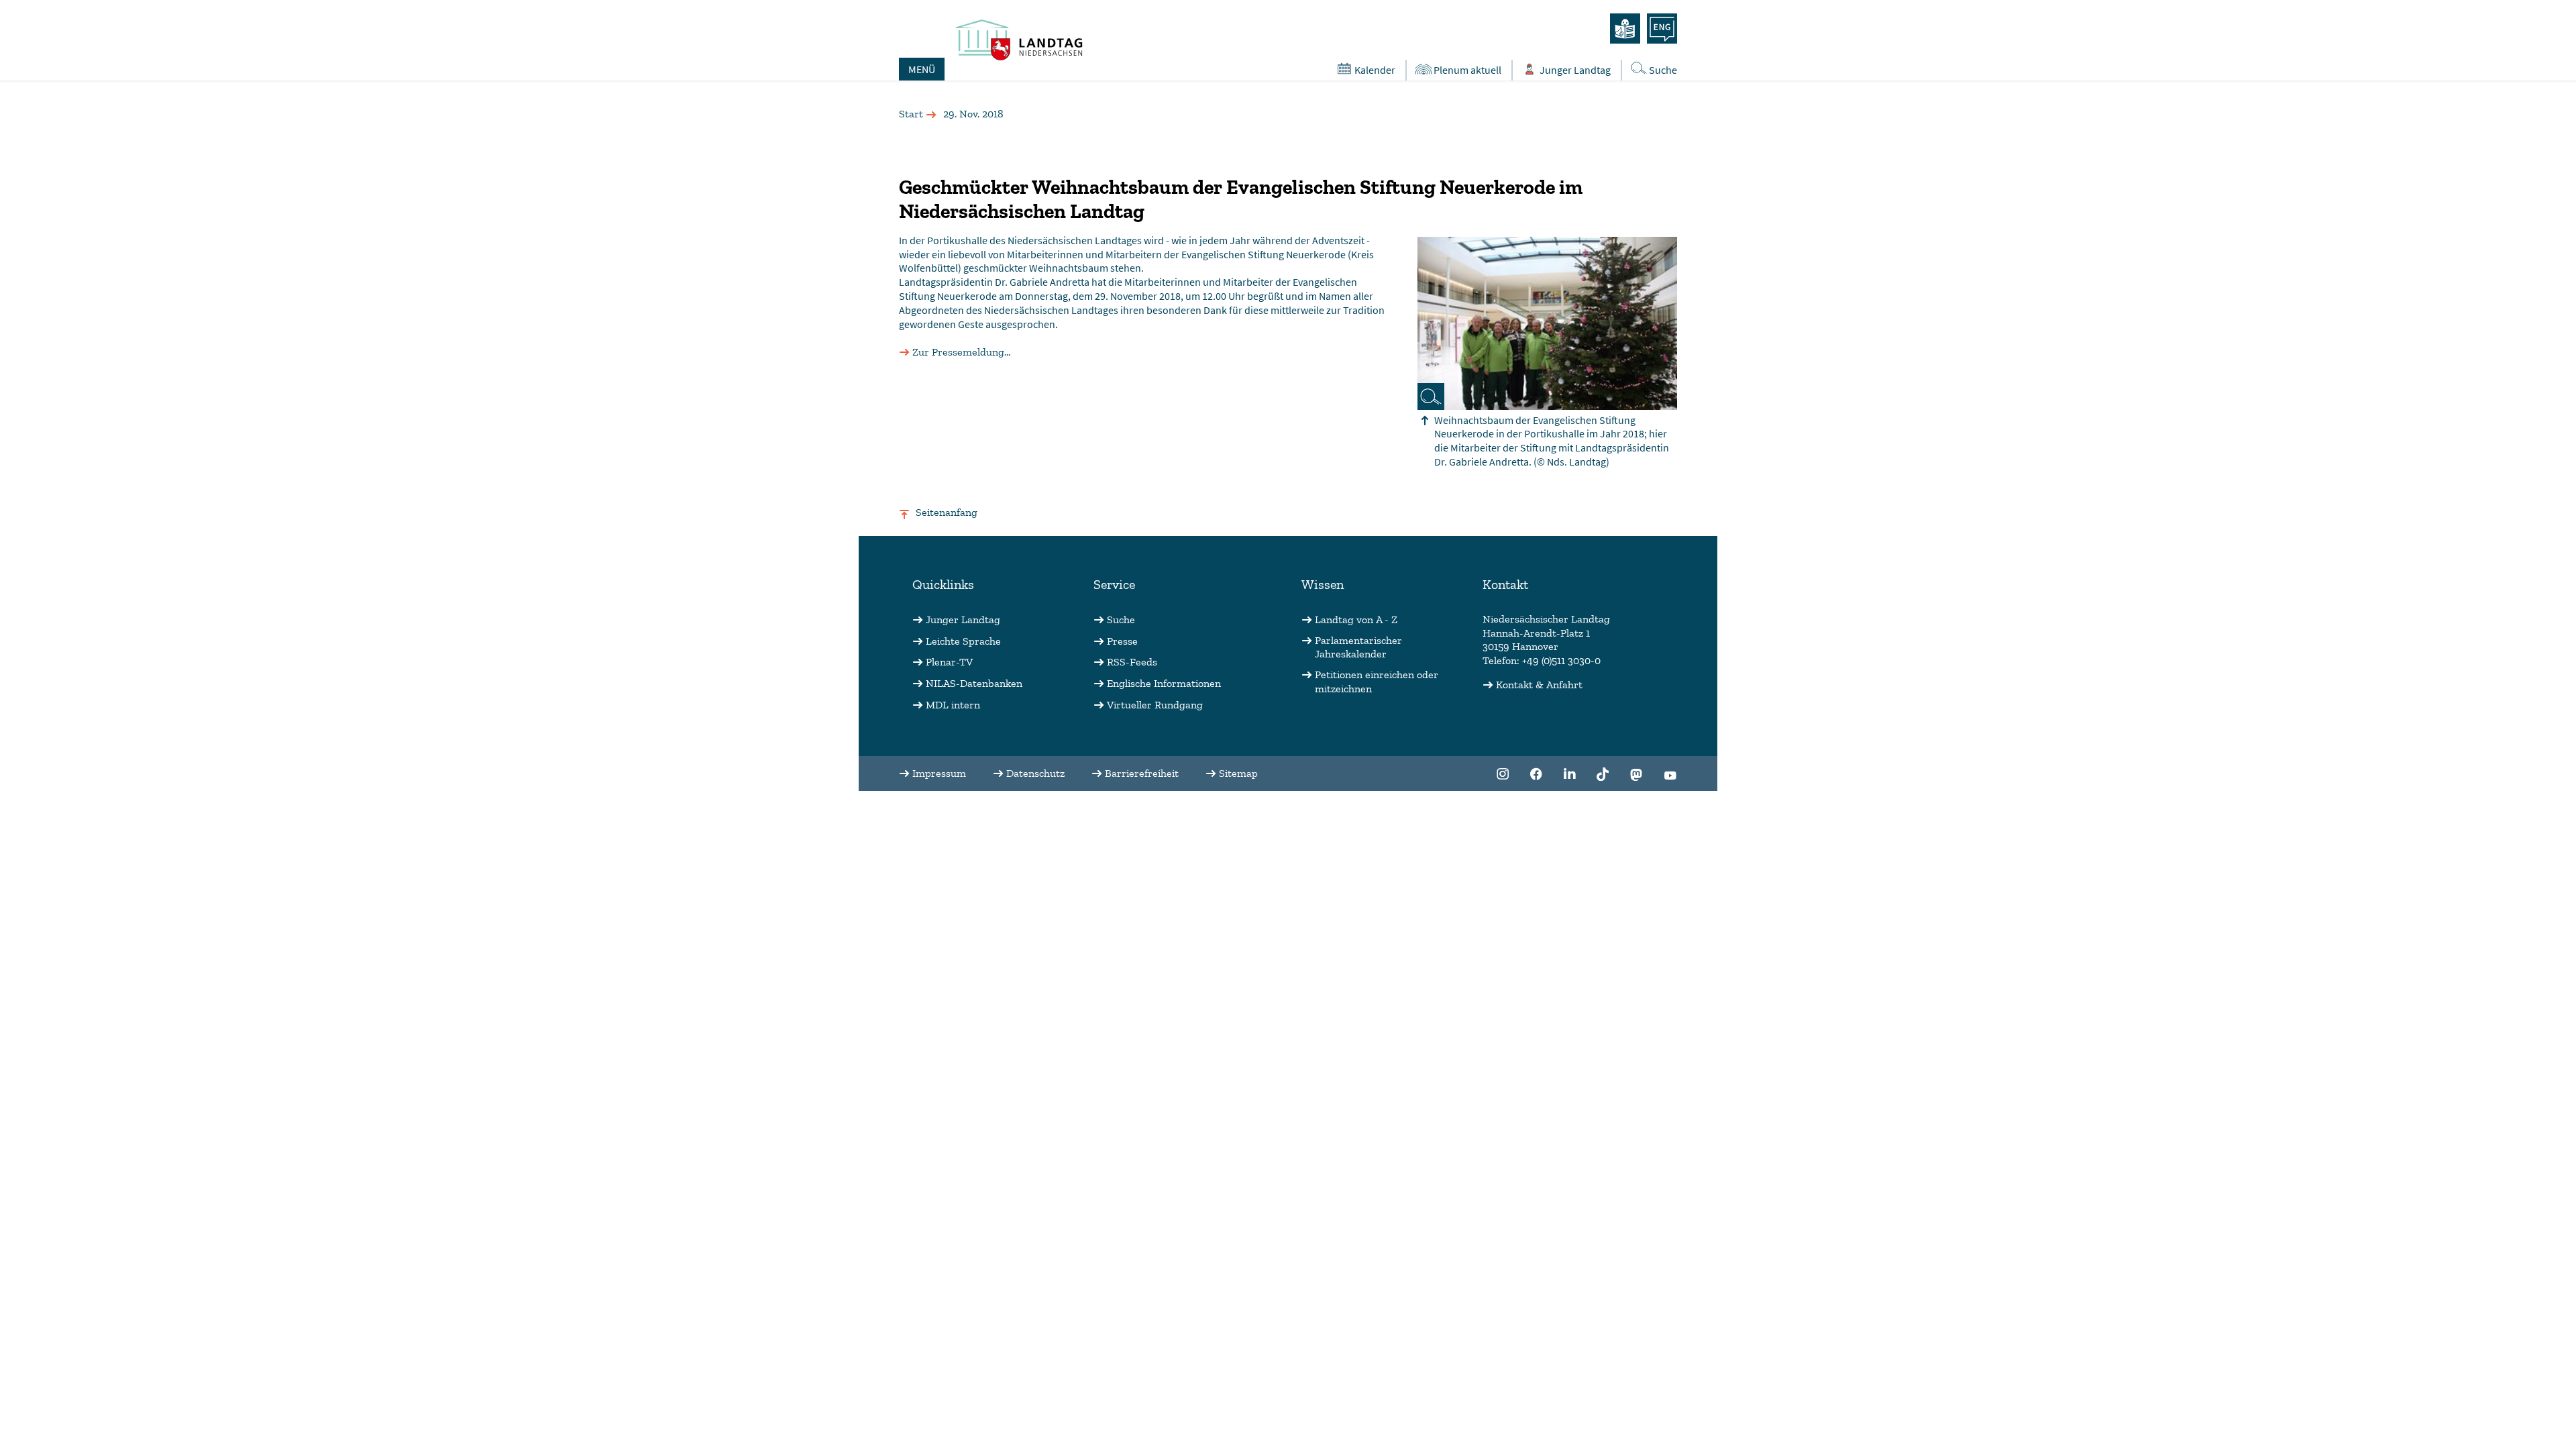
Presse (1122, 641)
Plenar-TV (949, 662)
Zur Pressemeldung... (961, 352)
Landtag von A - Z (1356, 620)
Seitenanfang (947, 512)
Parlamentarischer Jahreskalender (1358, 647)
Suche (1663, 70)
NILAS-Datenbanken (974, 683)
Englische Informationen (1164, 683)
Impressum (939, 773)
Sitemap (1238, 773)
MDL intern (953, 705)
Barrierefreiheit (1142, 773)
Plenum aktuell (1467, 70)
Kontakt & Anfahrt (1539, 685)
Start (911, 114)
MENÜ (922, 69)
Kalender (1375, 70)
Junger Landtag (1575, 70)
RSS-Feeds (1132, 662)
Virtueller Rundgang (1155, 705)
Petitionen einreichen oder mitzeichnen (1377, 682)
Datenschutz (1035, 773)
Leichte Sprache (963, 641)
